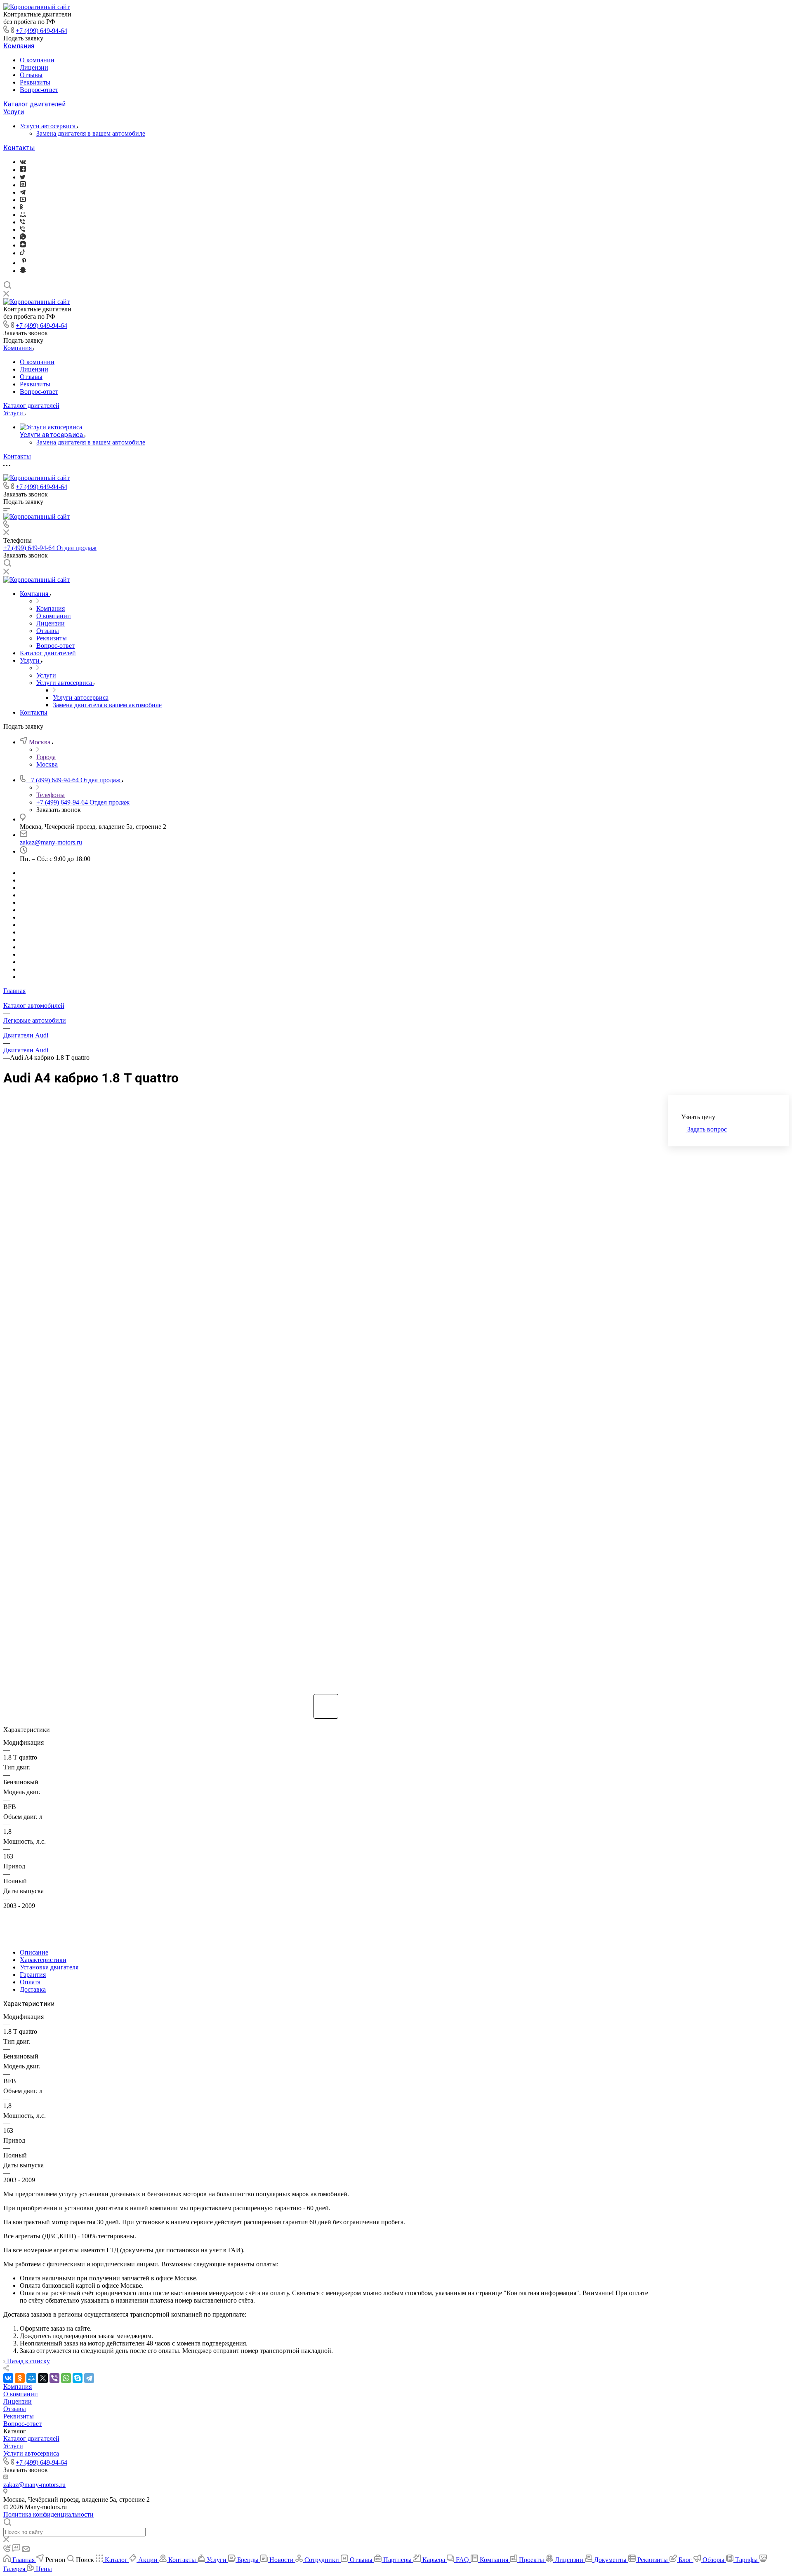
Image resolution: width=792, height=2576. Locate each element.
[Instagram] (23, 185)
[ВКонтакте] (23, 162)
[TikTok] (22, 253)
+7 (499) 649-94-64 (41, 31)
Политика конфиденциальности (48, 2514)
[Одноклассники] (21, 207)
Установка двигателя (49, 1967)
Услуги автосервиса (48, 126)
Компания (19, 46)
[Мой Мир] (31, 2378)
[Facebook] (23, 170)
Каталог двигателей (34, 104)
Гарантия (33, 1975)
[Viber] (22, 222)
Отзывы (31, 75)
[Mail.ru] (23, 215)
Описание (34, 1952)
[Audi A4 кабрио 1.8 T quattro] (326, 1391)
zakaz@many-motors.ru (51, 842)
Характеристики (43, 1960)
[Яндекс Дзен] (23, 245)
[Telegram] (23, 192)
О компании (37, 60)
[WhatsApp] (66, 2378)
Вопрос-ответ (39, 90)
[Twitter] (22, 177)
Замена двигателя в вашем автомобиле (91, 133)
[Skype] (78, 2378)
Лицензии (34, 67)
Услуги (14, 112)
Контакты (19, 148)
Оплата (30, 1982)
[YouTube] (23, 200)
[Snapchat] (23, 271)
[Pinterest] (24, 263)
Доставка (33, 1989)
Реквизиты (35, 82)
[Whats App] (23, 237)
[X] (43, 2378)
